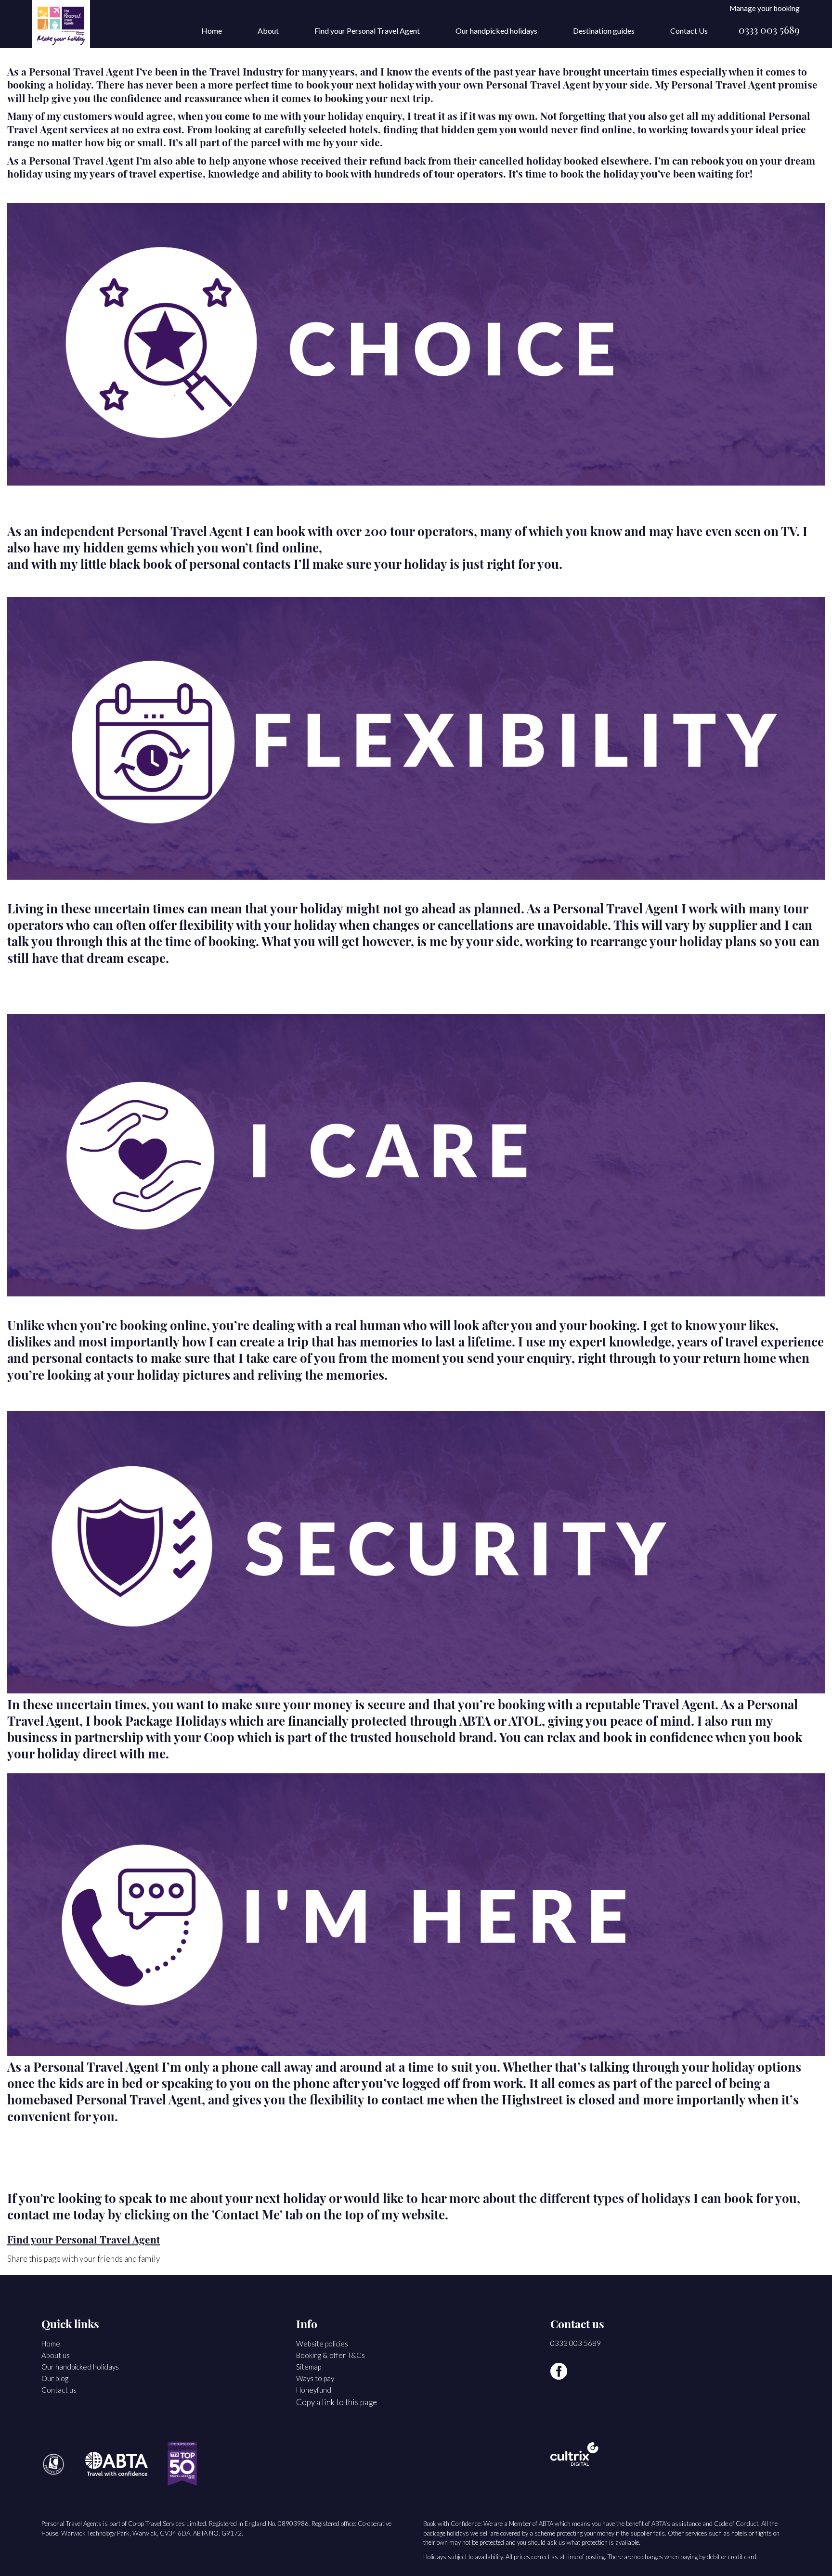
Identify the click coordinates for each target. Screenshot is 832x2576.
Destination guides (604, 31)
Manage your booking (765, 8)
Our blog (55, 2378)
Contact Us (689, 31)
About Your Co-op (240, 62)
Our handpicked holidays (496, 31)
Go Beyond (228, 75)
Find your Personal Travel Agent (367, 31)
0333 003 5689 (769, 31)
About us (56, 2355)
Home (212, 31)
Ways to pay (315, 2378)
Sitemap (309, 2367)
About (268, 31)
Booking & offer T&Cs (331, 2355)
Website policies (322, 2344)
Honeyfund (314, 2390)
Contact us (59, 2390)
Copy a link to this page (337, 2402)
